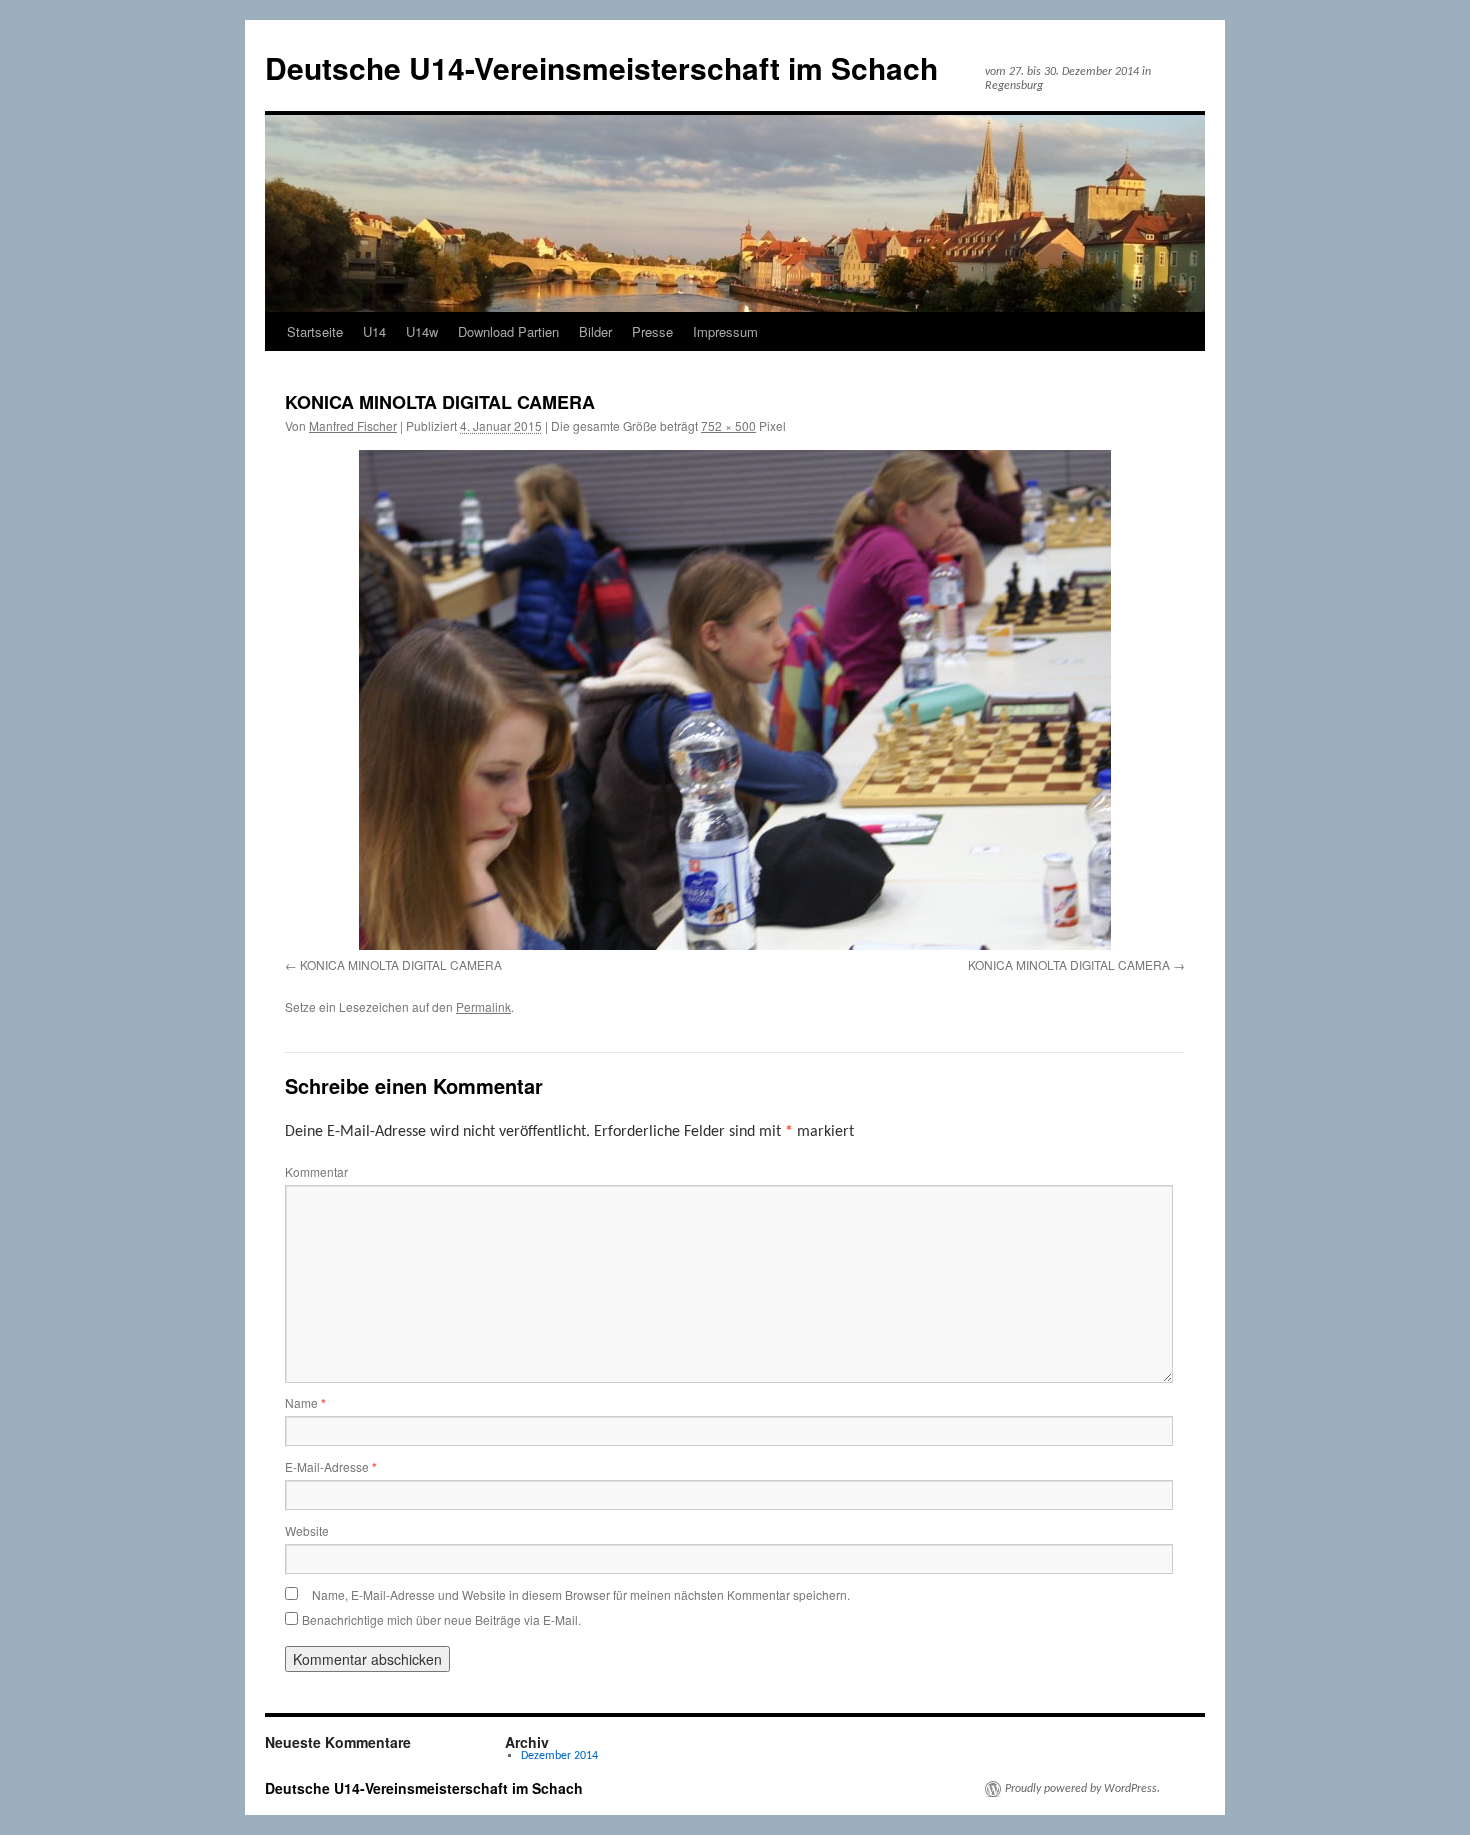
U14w (422, 331)
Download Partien (508, 331)
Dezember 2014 (559, 1756)
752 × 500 (728, 425)
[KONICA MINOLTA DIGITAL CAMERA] (735, 700)
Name (305, 1402)
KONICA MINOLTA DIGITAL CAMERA (401, 964)
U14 (374, 331)
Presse (652, 331)
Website (307, 1530)
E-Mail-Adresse (331, 1466)
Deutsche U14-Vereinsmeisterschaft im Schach (601, 67)
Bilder (595, 331)
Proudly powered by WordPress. (1082, 1789)
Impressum (725, 331)
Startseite (315, 331)
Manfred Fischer (353, 425)
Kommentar (316, 1171)
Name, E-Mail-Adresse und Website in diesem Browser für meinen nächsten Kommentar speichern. (581, 1594)
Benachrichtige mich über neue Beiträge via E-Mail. (441, 1619)
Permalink (483, 1006)
